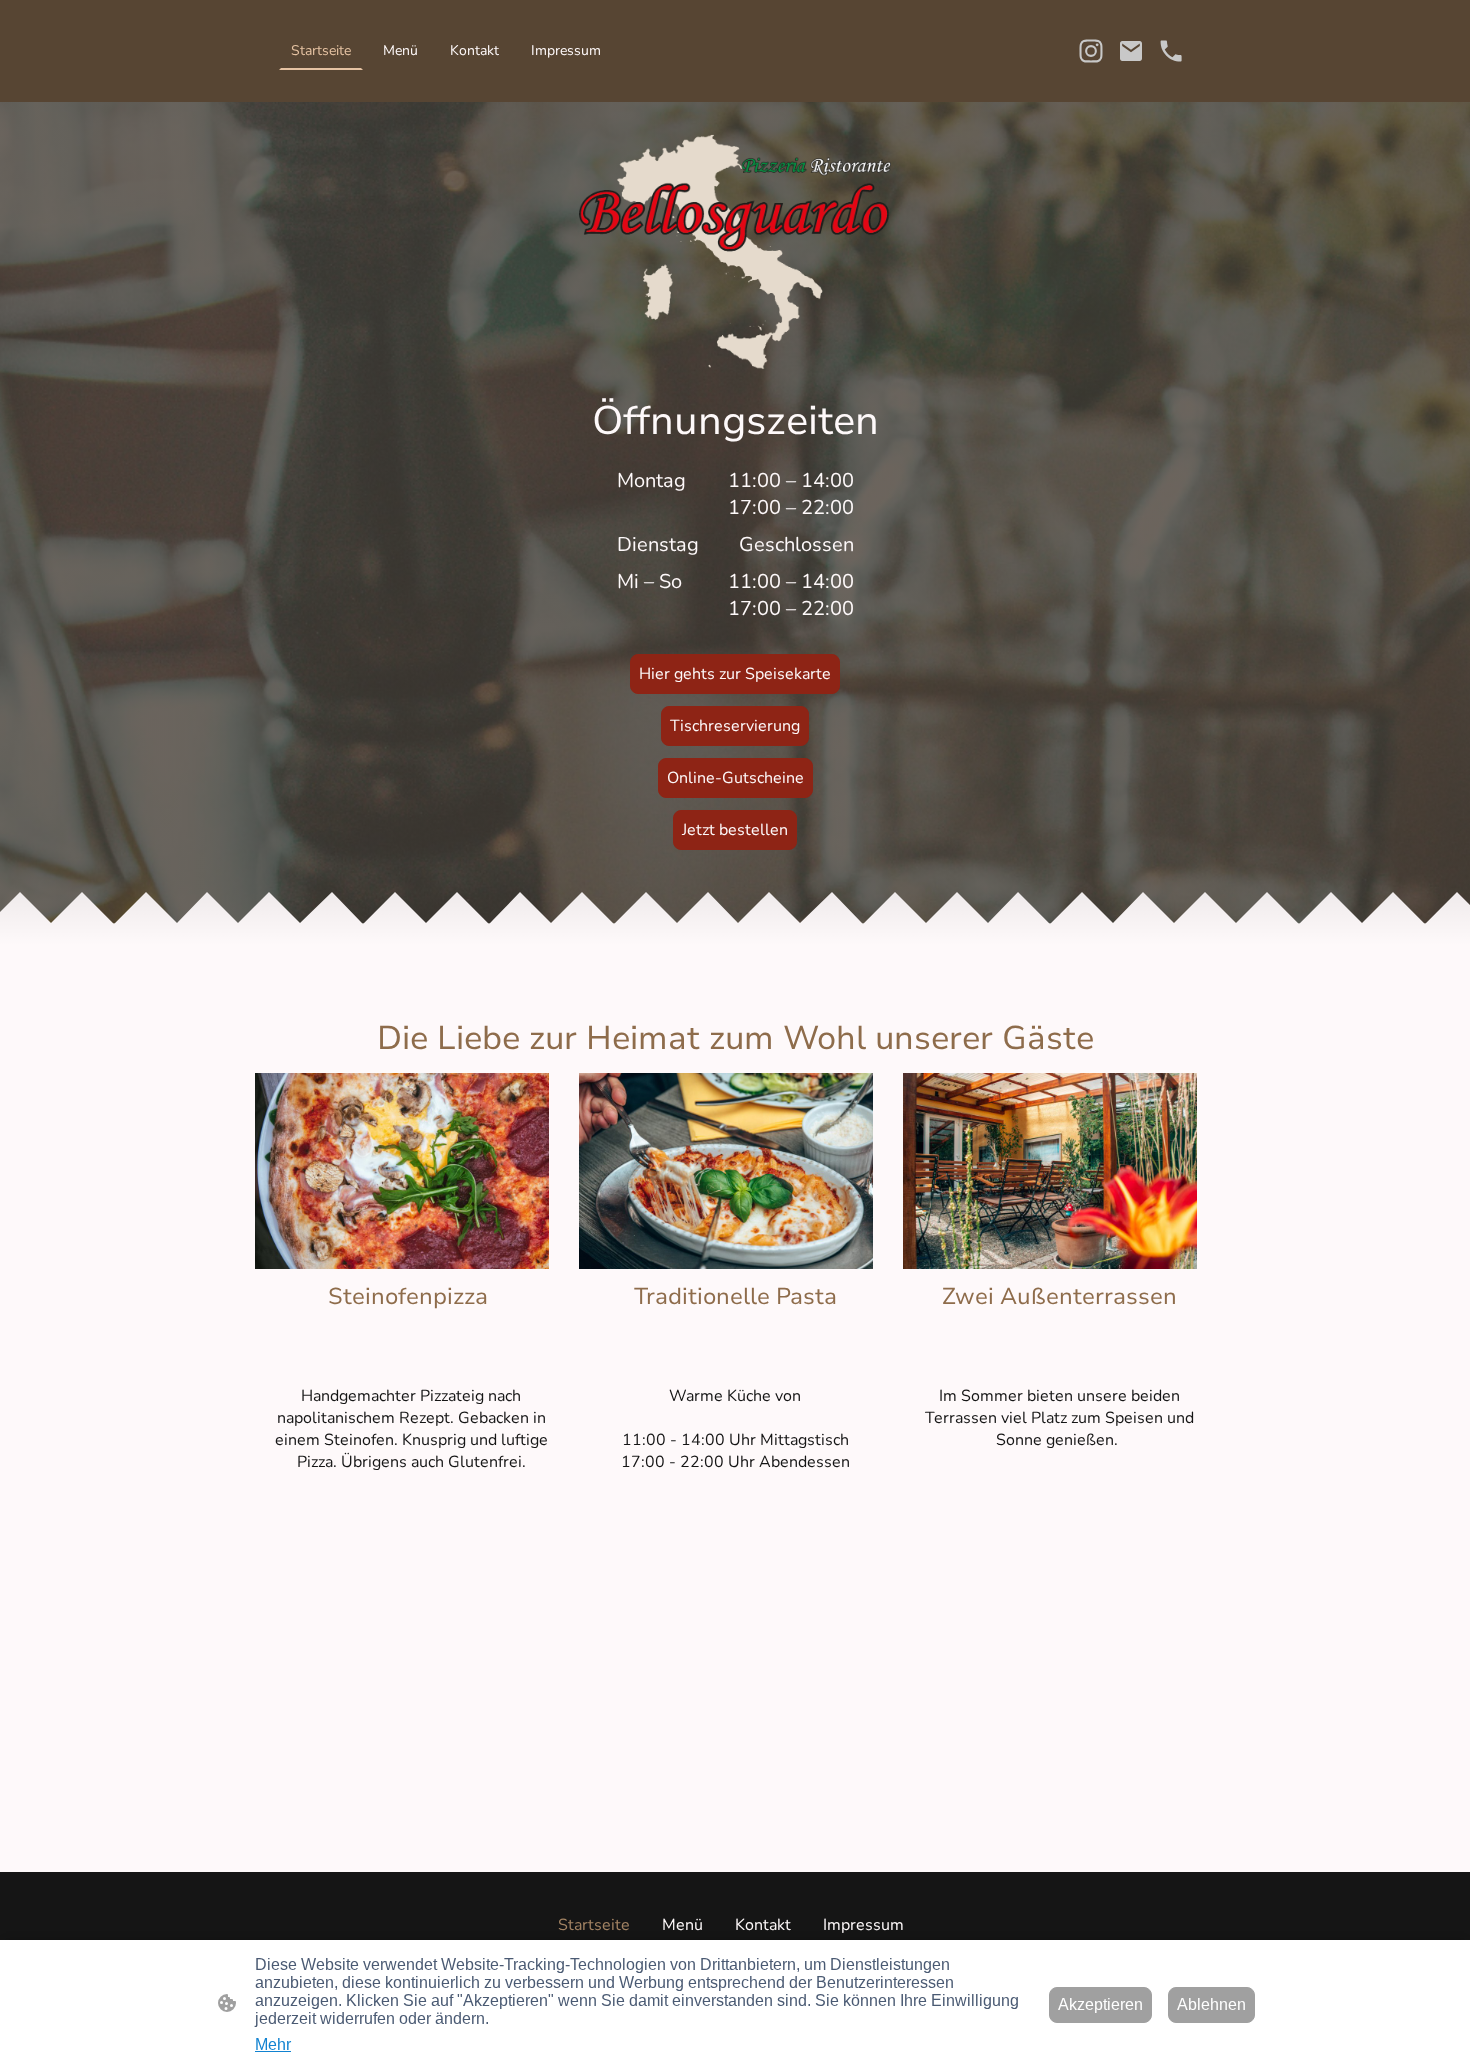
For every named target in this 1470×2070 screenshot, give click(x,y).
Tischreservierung (735, 726)
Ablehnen (1211, 2004)
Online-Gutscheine (735, 778)
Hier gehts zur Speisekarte (735, 674)
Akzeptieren (1100, 2004)
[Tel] (1171, 51)
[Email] (1131, 51)
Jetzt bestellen (735, 830)
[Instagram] (1091, 51)
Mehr (273, 2044)
